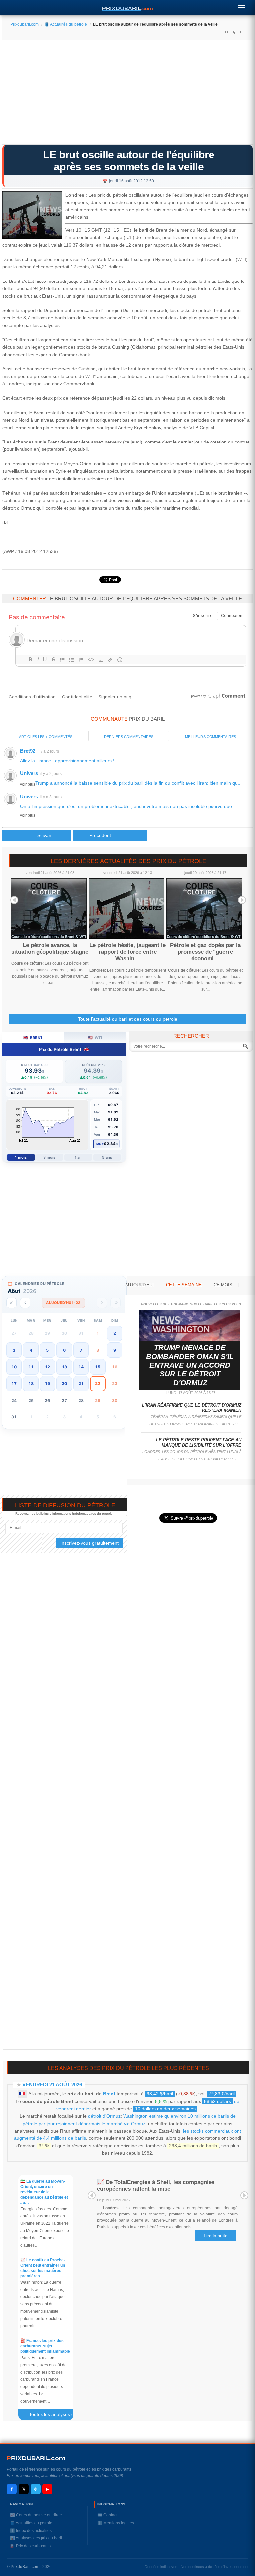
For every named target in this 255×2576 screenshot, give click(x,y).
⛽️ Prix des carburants (30, 2546)
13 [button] (64, 1367)
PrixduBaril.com (25, 2567)
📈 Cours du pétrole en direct (36, 2515)
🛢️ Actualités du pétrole (66, 24)
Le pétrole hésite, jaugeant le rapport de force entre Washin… (127, 952)
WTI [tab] (95, 1038)
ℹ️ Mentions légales (116, 2523)
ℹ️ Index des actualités (31, 2531)
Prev (14, 900)
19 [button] (47, 1383)
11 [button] (31, 1367)
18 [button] (31, 1383)
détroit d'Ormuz (104, 2116)
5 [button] (47, 1350)
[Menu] (241, 6)
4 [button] (31, 1350)
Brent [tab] (33, 1038)
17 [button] (14, 1383)
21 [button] (81, 1383)
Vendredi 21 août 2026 (52, 2085)
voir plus (28, 784)
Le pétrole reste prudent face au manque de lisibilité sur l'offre (199, 1443)
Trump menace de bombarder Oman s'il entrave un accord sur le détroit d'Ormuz (190, 1365)
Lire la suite (216, 2236)
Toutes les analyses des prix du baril (54, 2416)
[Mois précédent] (25, 1303)
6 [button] (64, 1350)
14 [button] (81, 1367)
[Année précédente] (11, 1303)
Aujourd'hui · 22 (63, 1303)
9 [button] (115, 1350)
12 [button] (47, 1367)
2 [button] (115, 1333)
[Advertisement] (127, 95)
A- (241, 32)
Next (242, 900)
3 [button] (14, 1350)
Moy (100, 1144)
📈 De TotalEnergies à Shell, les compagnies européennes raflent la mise (156, 2185)
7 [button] (81, 1350)
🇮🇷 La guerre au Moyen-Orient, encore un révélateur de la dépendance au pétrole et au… (44, 2192)
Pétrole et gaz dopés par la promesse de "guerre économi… (205, 952)
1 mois (21, 1157)
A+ (226, 32)
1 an (78, 1157)
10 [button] (14, 1367)
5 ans (107, 1157)
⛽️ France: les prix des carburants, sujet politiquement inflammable (45, 2346)
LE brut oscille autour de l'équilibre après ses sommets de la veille (129, 161)
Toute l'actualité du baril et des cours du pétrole (128, 1019)
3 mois (50, 1157)
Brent (109, 2094)
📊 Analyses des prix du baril (36, 2538)
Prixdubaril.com (24, 24)
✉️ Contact (107, 2515)
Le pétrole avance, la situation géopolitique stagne (50, 949)
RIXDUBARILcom (36, 2458)
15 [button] (98, 1367)
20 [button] (64, 1383)
